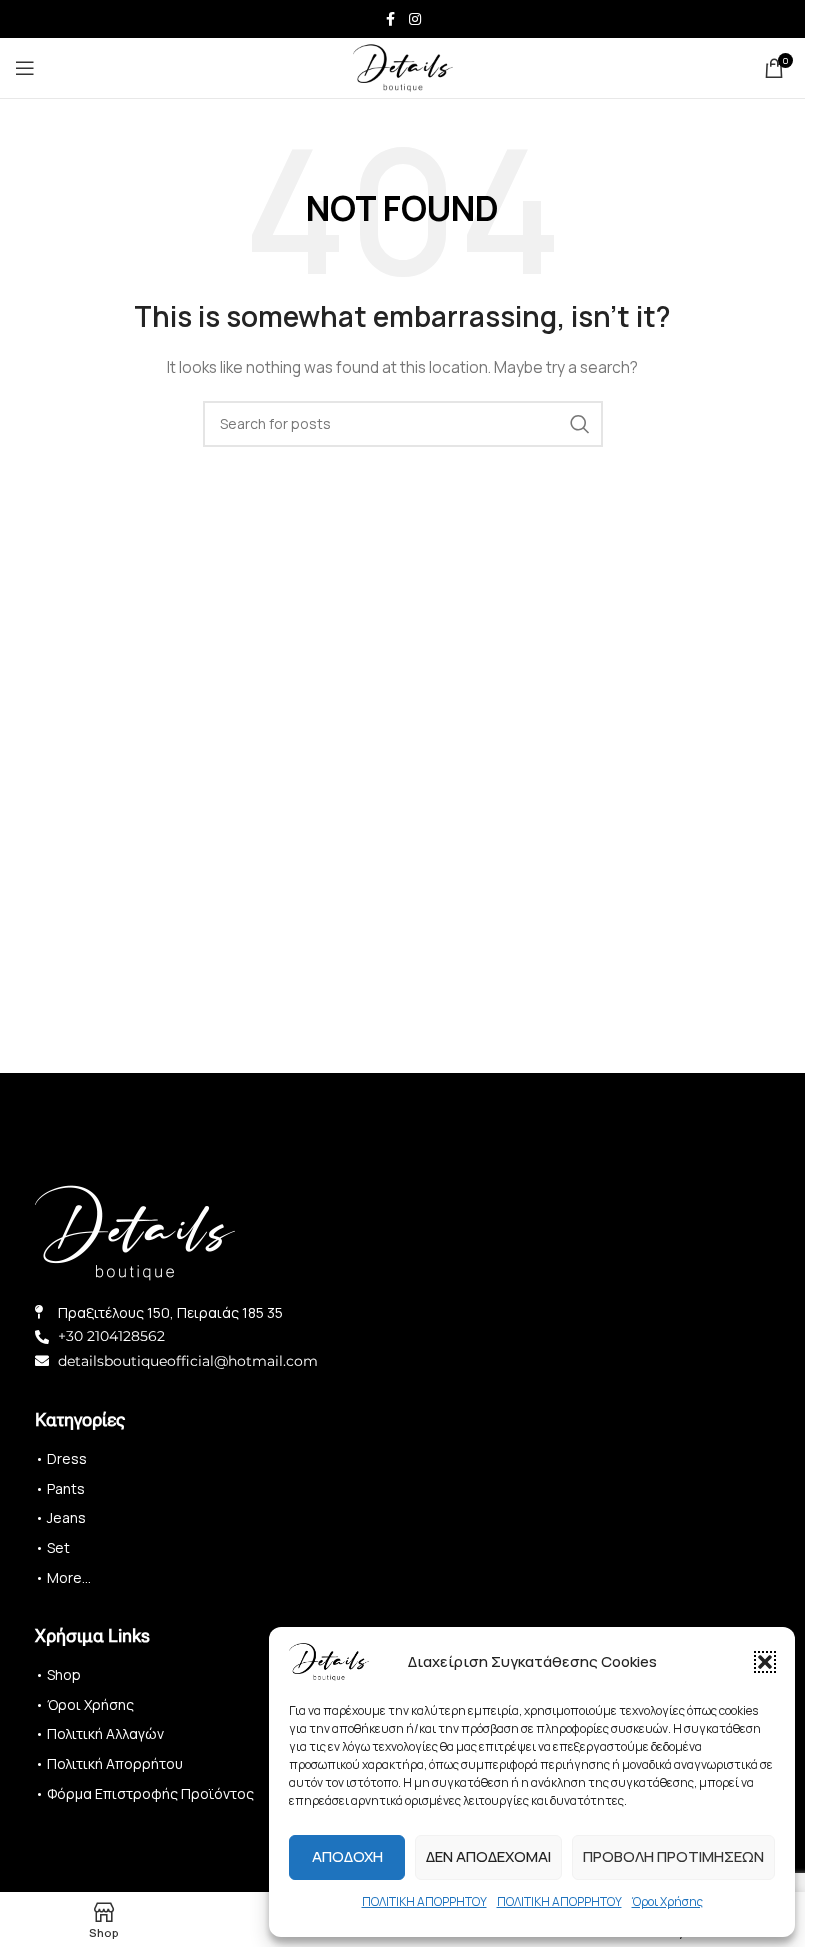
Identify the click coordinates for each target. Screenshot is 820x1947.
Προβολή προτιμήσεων (673, 1856)
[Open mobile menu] (25, 68)
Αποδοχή (347, 1856)
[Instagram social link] (415, 19)
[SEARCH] (580, 424)
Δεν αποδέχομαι (488, 1856)
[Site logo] (403, 66)
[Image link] (135, 1230)
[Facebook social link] (391, 19)
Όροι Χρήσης (667, 1901)
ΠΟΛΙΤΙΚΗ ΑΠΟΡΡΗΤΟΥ (424, 1901)
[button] (765, 1662)
